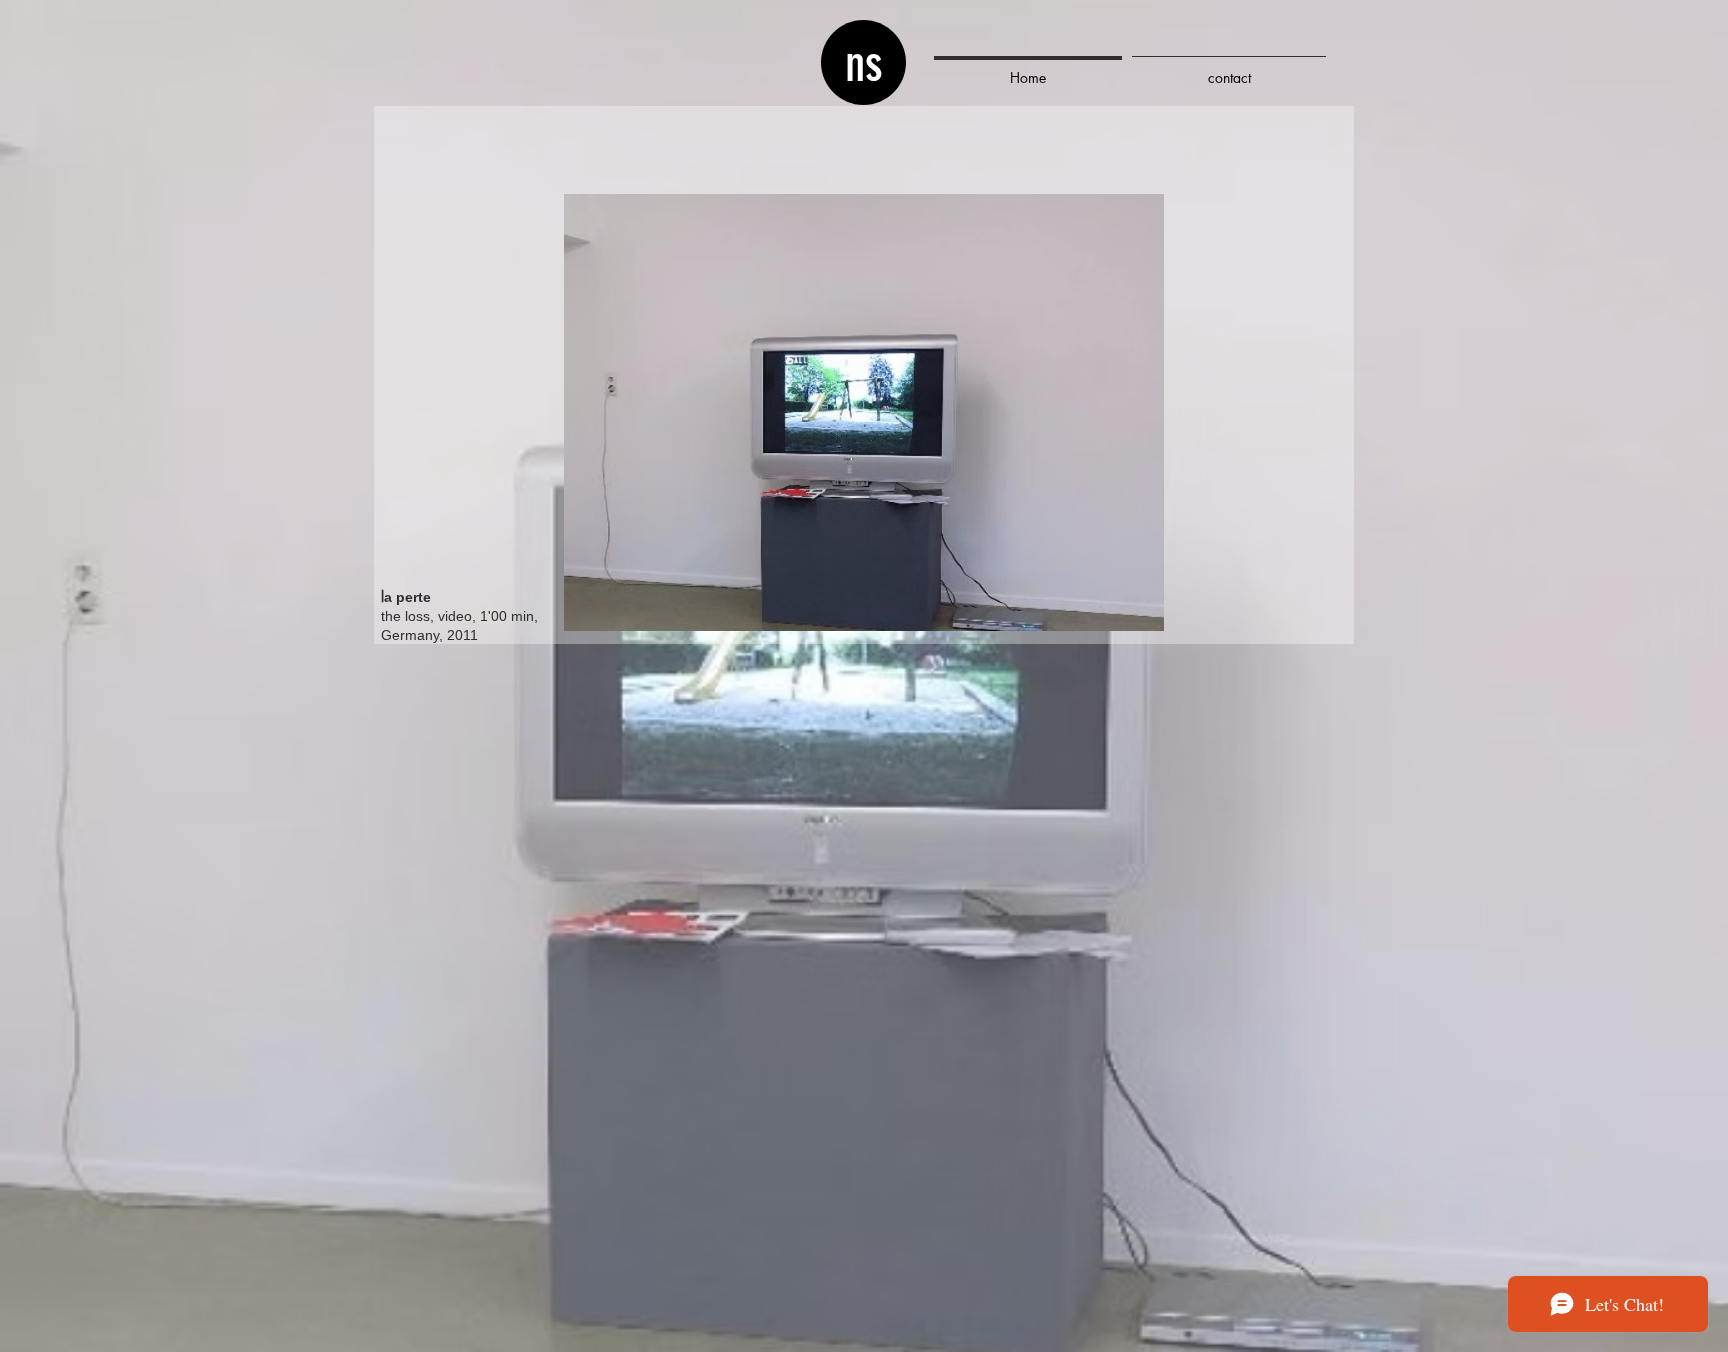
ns (864, 64)
